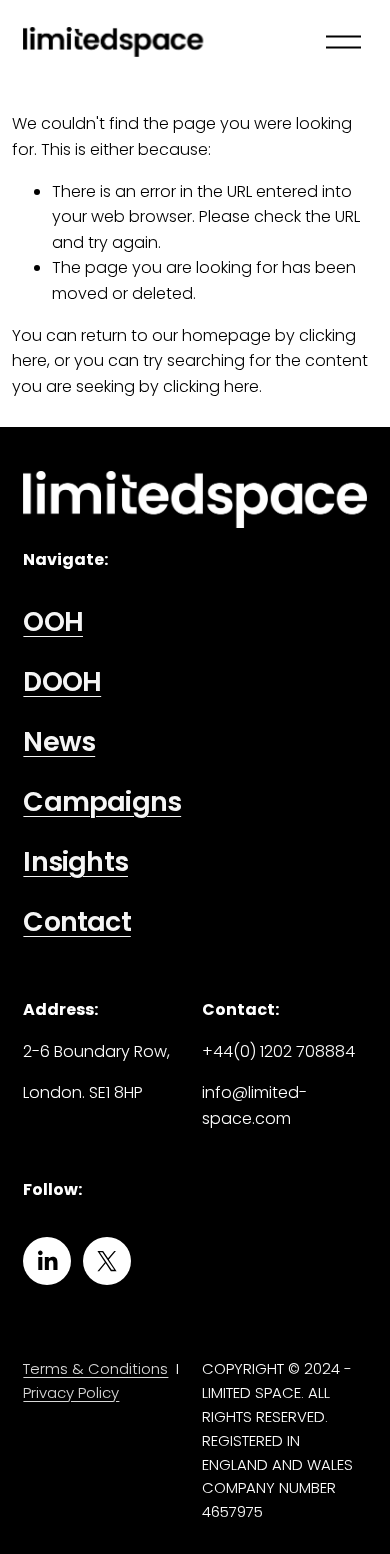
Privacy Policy (71, 1392)
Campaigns (102, 802)
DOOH (62, 682)
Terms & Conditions (95, 1368)
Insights (75, 862)
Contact (76, 922)
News (59, 742)
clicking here (211, 386)
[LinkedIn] (47, 1261)
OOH (53, 622)
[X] (107, 1261)
